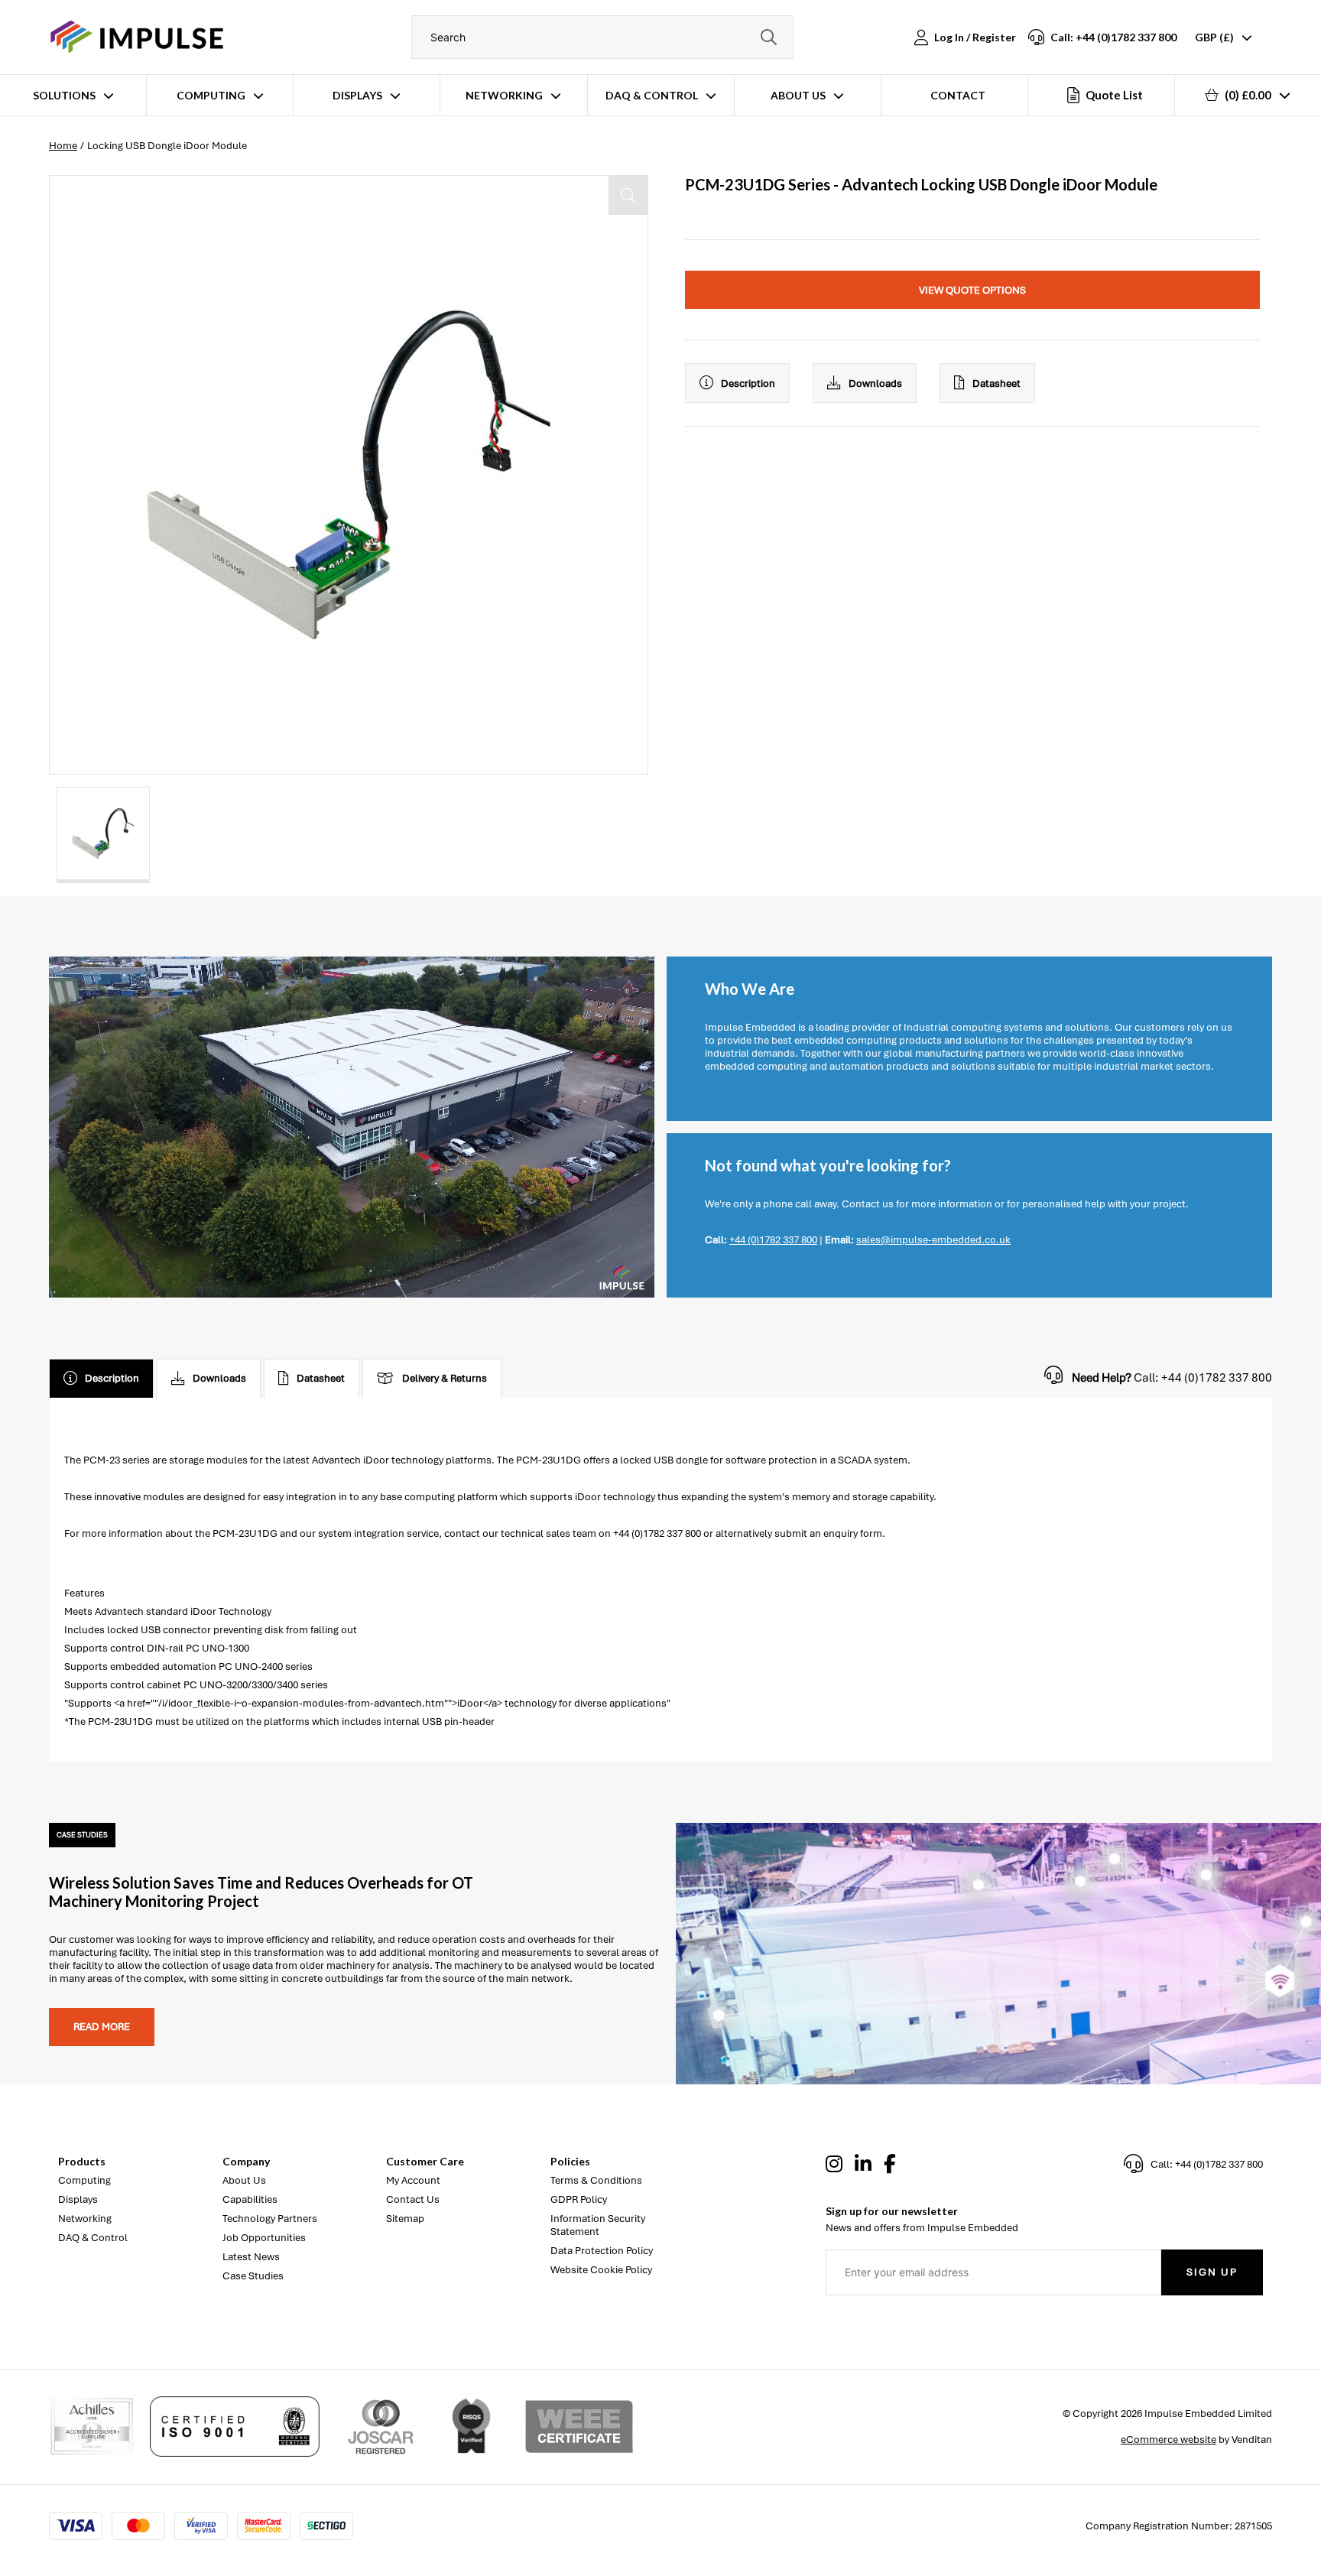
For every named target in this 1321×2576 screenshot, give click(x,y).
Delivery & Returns (445, 1378)
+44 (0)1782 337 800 (773, 1240)
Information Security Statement (598, 2225)
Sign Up (1212, 2272)
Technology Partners (270, 2219)
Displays (357, 95)
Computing (211, 95)
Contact (958, 95)
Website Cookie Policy (601, 2270)
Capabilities (250, 2199)
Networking (504, 95)
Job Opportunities (264, 2238)
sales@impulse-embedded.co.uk (933, 1240)
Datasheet (996, 383)
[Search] (768, 37)
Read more (102, 2027)
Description (748, 383)
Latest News (251, 2257)
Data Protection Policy (602, 2251)
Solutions (64, 95)
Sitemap (405, 2219)
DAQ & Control (652, 95)
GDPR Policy (579, 2199)
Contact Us (413, 2199)
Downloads (875, 383)
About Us (798, 95)
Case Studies (253, 2276)
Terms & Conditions (596, 2180)
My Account (413, 2180)
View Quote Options (972, 290)
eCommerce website (1168, 2440)
